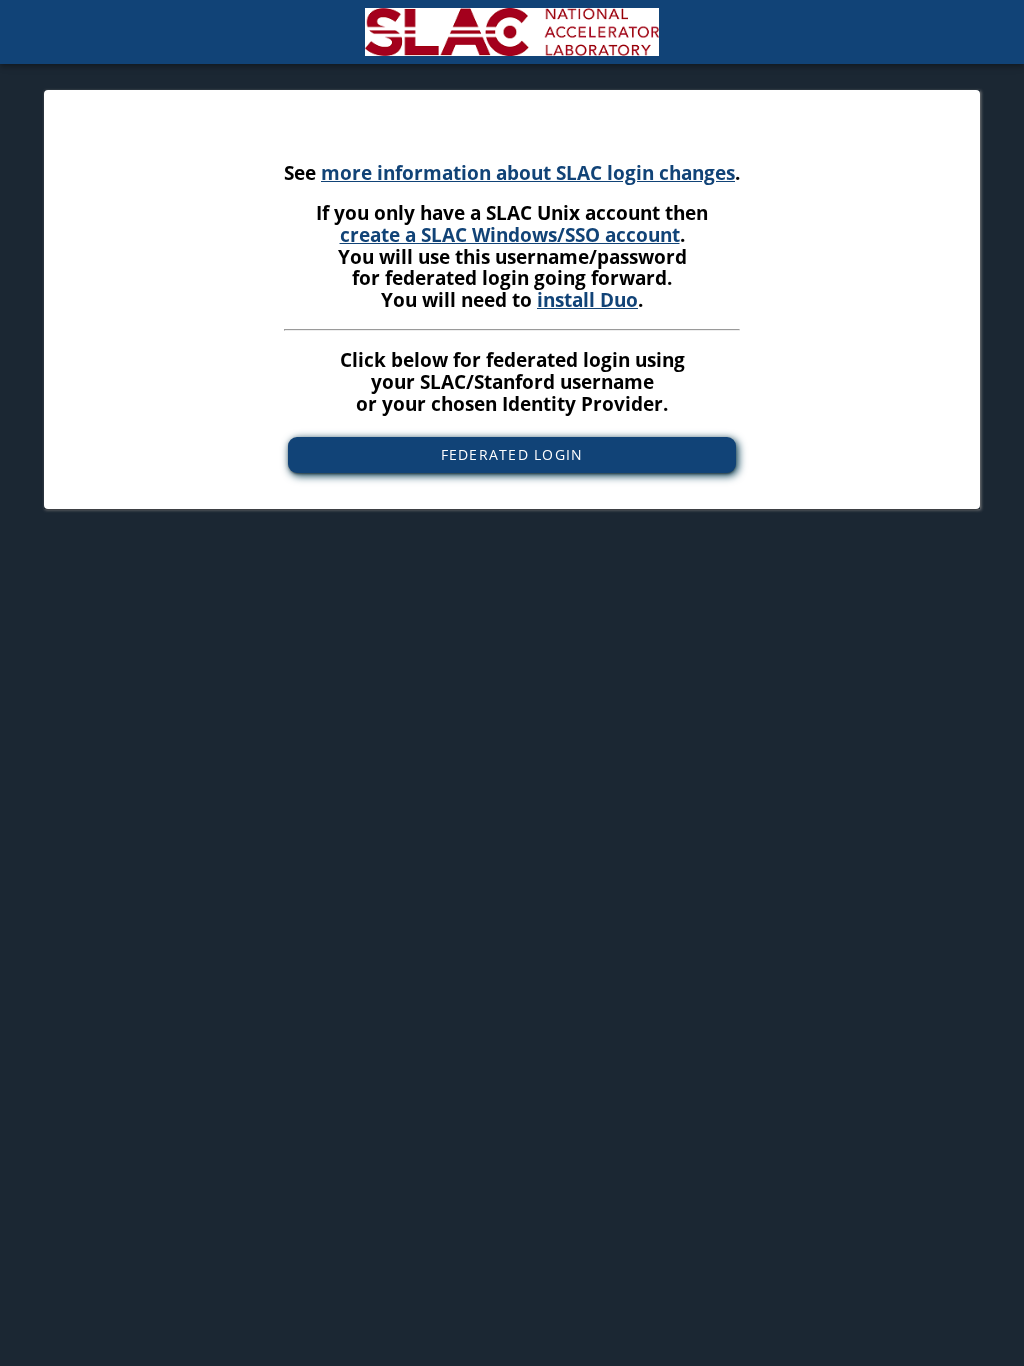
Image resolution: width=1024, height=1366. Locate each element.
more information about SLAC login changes (528, 172)
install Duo (587, 299)
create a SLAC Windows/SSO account (510, 234)
